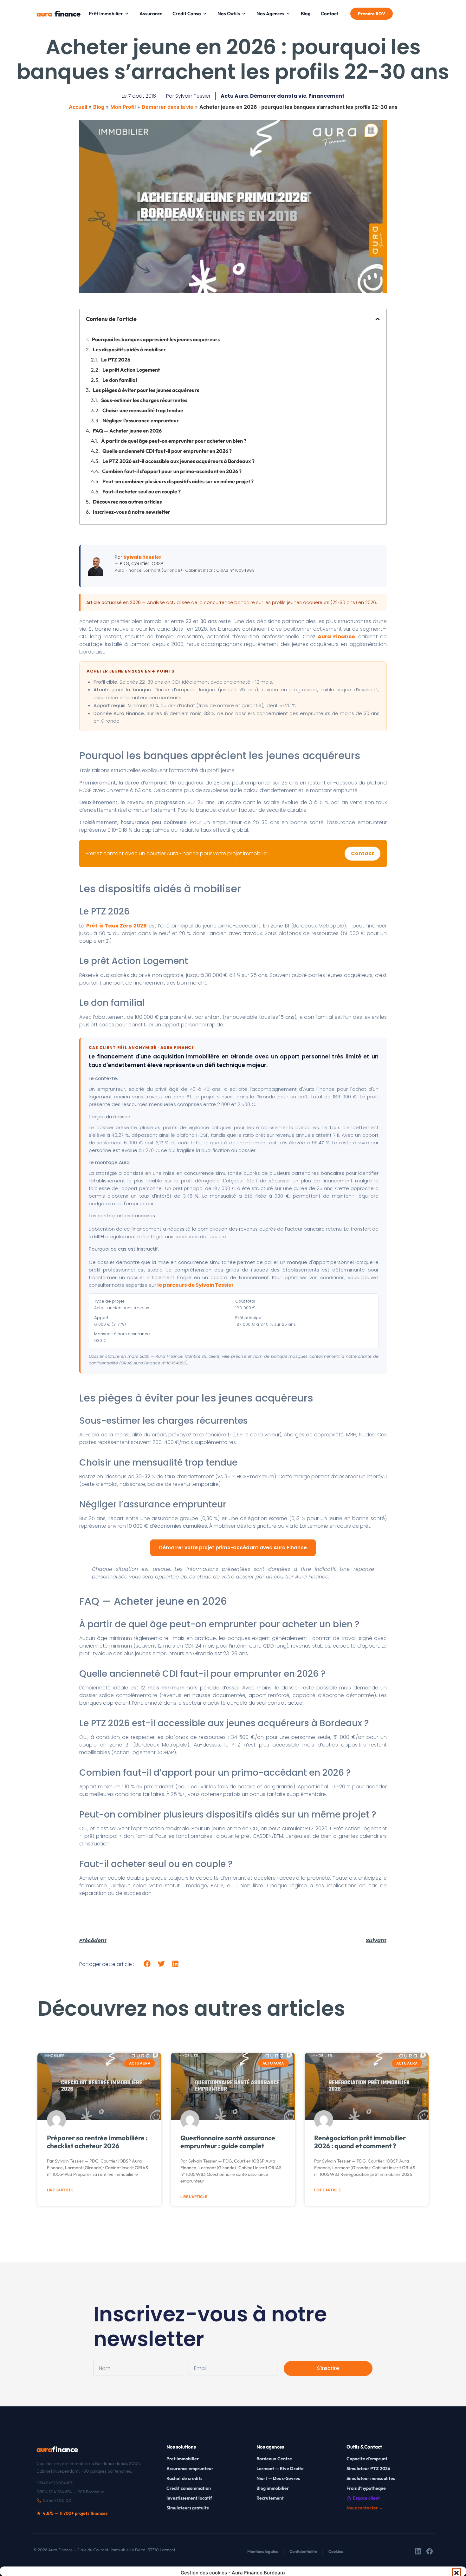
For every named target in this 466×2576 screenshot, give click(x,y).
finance (56, 14)
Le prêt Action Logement (131, 370)
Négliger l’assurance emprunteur (141, 420)
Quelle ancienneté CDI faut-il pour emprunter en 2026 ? (167, 451)
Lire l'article (60, 2190)
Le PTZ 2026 (116, 360)
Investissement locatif (189, 2498)
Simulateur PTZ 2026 (368, 2469)
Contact (330, 13)
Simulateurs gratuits (188, 2508)
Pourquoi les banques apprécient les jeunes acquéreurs (156, 339)
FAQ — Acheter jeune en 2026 (127, 431)
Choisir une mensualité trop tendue (143, 410)
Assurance (151, 13)
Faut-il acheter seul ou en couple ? (142, 491)
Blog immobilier (273, 2488)
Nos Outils (229, 13)
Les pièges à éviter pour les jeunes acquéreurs (146, 390)
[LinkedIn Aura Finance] (418, 2552)
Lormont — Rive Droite (280, 2469)
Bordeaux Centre (274, 2459)
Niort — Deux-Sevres (278, 2478)
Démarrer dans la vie (278, 96)
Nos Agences (270, 13)
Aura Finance (336, 637)
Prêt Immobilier (106, 13)
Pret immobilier (183, 2459)
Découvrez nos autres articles (127, 502)
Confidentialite (303, 2551)
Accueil (78, 107)
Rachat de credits (184, 2478)
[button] (456, 2573)
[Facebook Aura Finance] (430, 2552)
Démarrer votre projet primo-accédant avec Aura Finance (233, 1548)
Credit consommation (189, 2488)
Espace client (366, 2498)
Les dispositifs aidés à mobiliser (129, 349)
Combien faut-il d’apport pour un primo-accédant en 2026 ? (172, 471)
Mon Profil (123, 107)
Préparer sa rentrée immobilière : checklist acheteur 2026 (97, 2142)
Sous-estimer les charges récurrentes (144, 400)
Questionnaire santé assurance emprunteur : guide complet (228, 2142)
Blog (306, 13)
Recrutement (270, 2498)
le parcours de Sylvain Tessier (195, 1285)
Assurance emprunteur (190, 2469)
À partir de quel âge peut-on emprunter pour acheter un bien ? (174, 441)
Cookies (336, 2551)
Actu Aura (234, 96)
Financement (327, 96)
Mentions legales (263, 2551)
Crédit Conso (187, 13)
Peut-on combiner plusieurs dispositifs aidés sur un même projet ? (178, 481)
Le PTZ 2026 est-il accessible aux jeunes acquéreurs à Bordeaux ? (178, 461)
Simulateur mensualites (371, 2478)
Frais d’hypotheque (366, 2488)
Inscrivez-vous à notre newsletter (132, 512)
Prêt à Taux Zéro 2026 (116, 926)
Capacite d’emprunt (367, 2459)
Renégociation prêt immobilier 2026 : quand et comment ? (360, 2142)
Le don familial (120, 380)
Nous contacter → (365, 2508)
